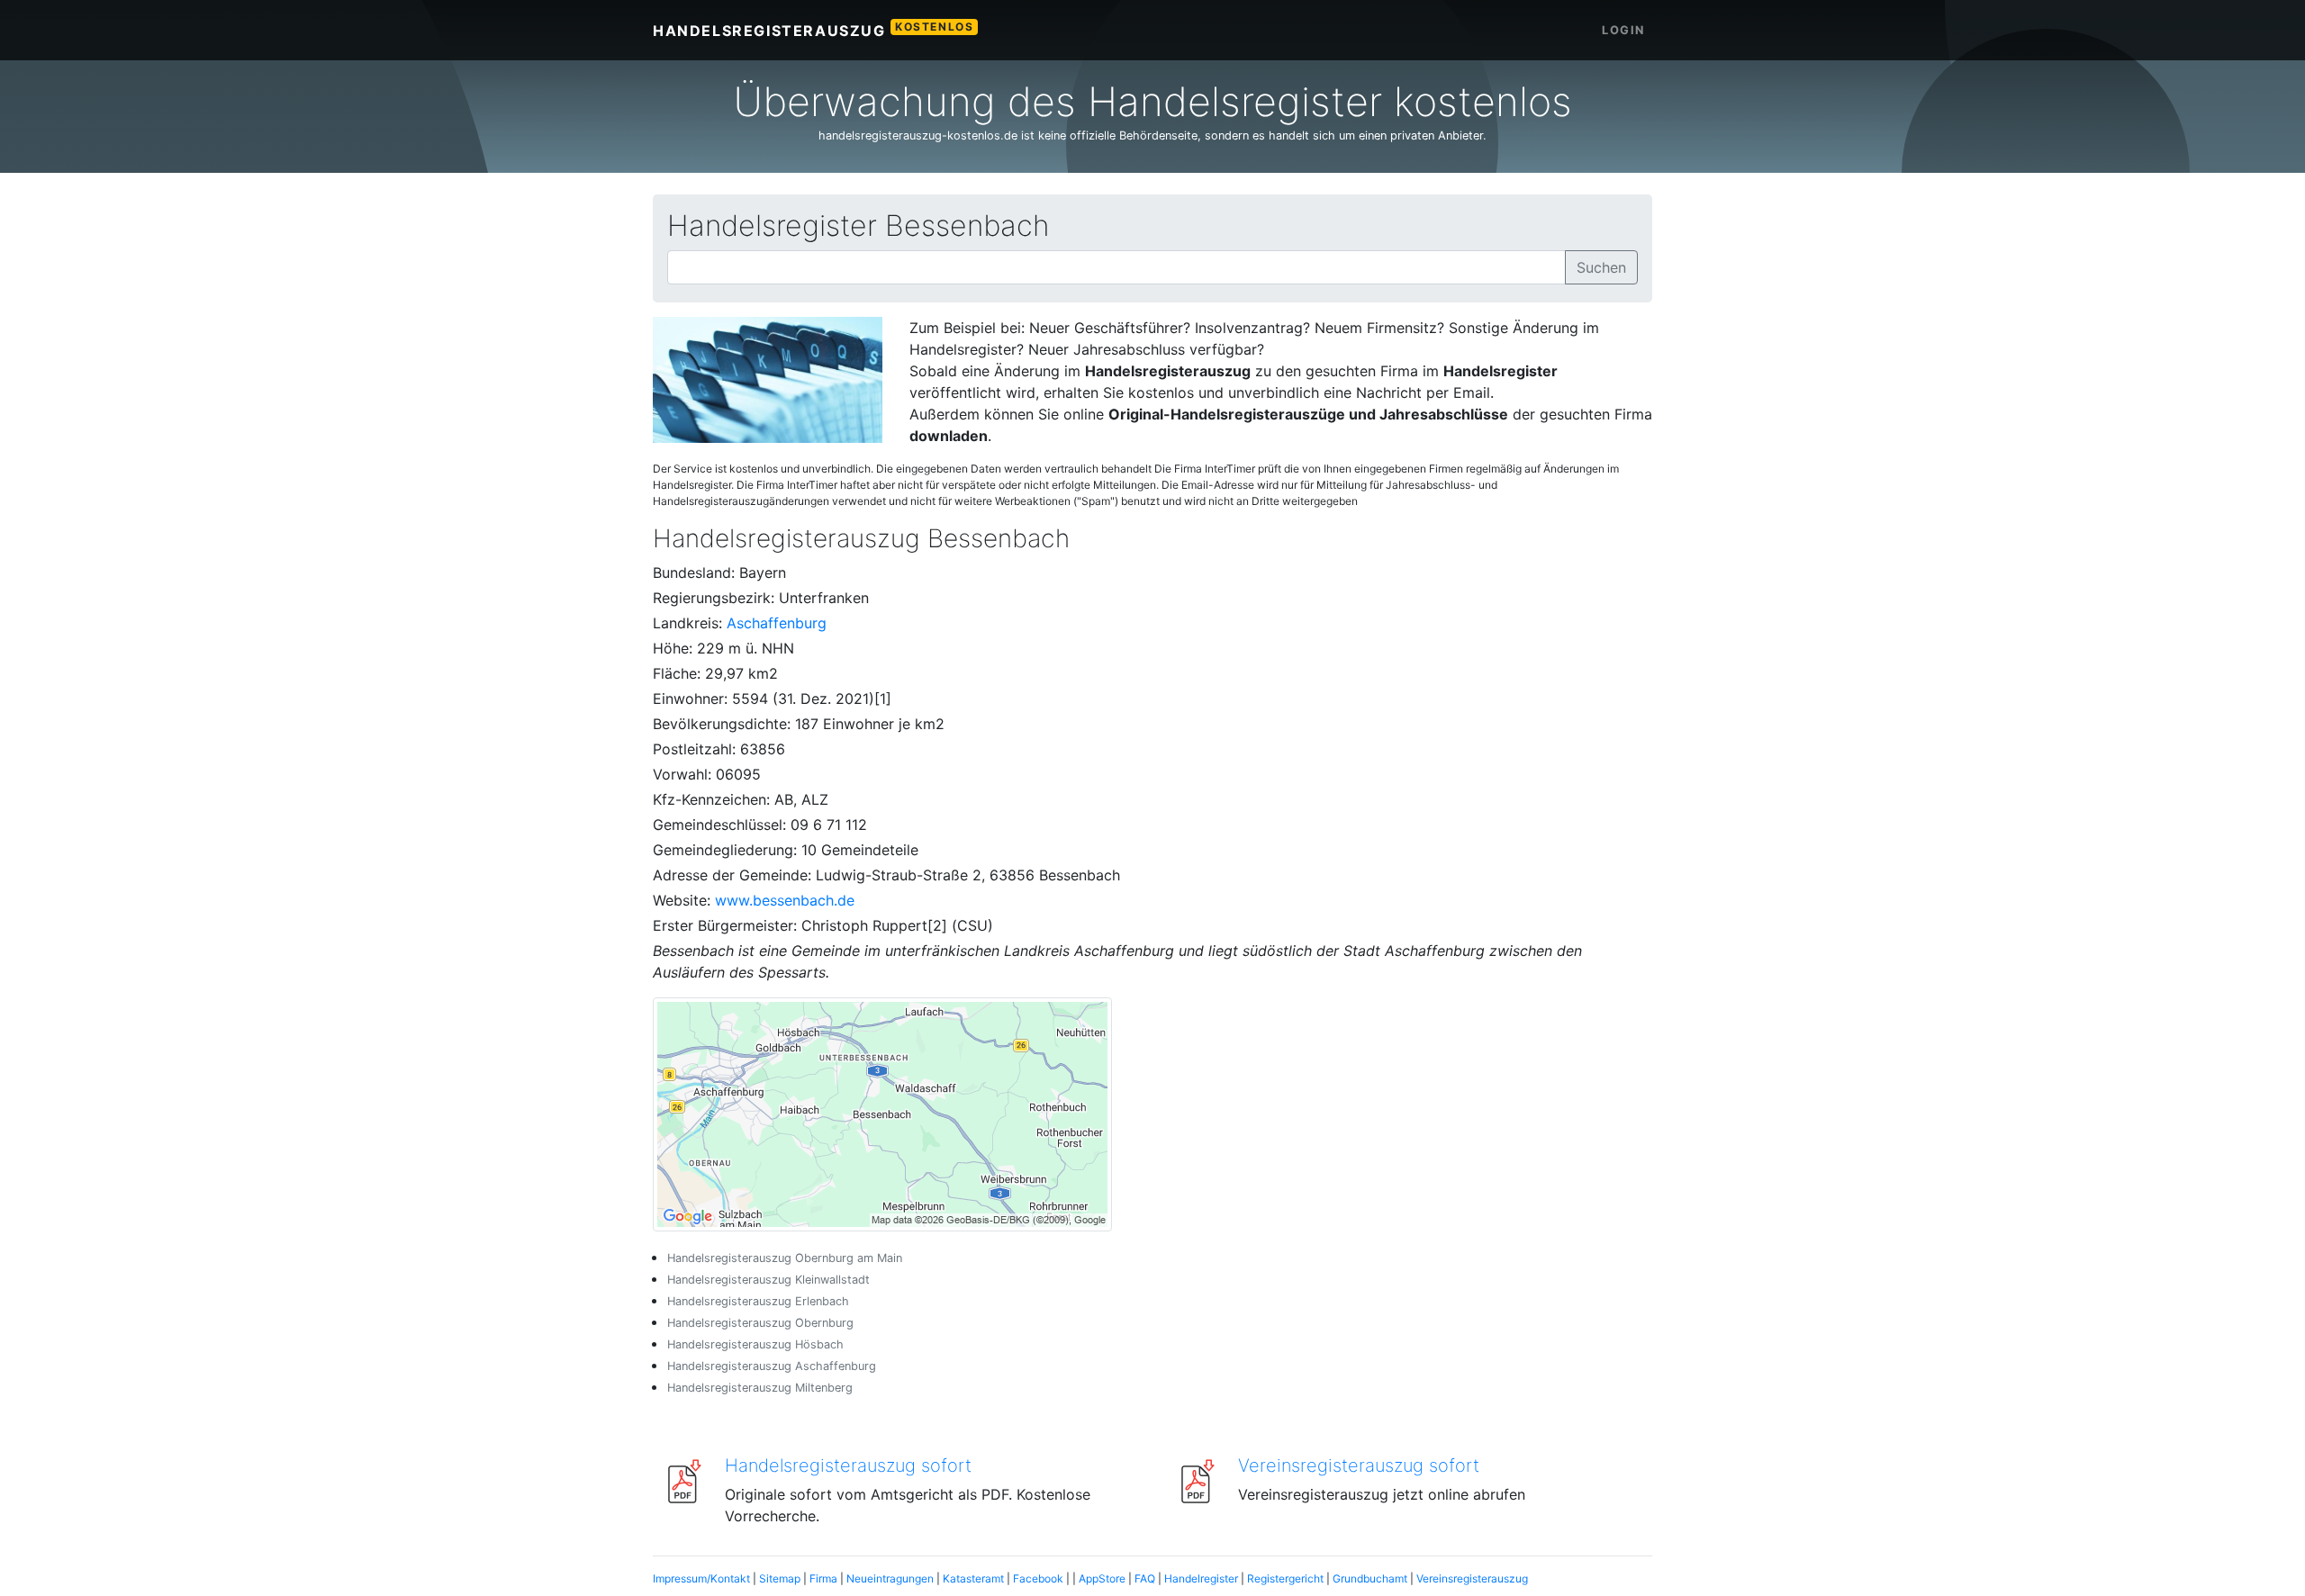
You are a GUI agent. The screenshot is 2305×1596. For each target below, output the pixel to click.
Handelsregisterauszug (813, 30)
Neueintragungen (890, 1578)
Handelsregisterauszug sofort (848, 1465)
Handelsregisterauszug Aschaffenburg (772, 1366)
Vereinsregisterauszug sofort (1359, 1465)
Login (1623, 30)
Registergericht (1285, 1578)
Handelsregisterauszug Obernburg (760, 1323)
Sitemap (780, 1578)
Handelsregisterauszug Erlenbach (758, 1301)
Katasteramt (973, 1578)
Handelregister (1201, 1578)
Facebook (1038, 1578)
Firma (823, 1578)
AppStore (1102, 1578)
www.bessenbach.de (785, 900)
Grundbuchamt (1370, 1578)
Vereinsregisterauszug (1472, 1578)
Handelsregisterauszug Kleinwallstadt (768, 1280)
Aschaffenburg (777, 623)
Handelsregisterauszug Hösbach (755, 1344)
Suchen (1601, 267)
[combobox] (1116, 267)
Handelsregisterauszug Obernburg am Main (785, 1258)
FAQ (1145, 1578)
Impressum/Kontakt (701, 1578)
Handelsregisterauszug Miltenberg (760, 1388)
